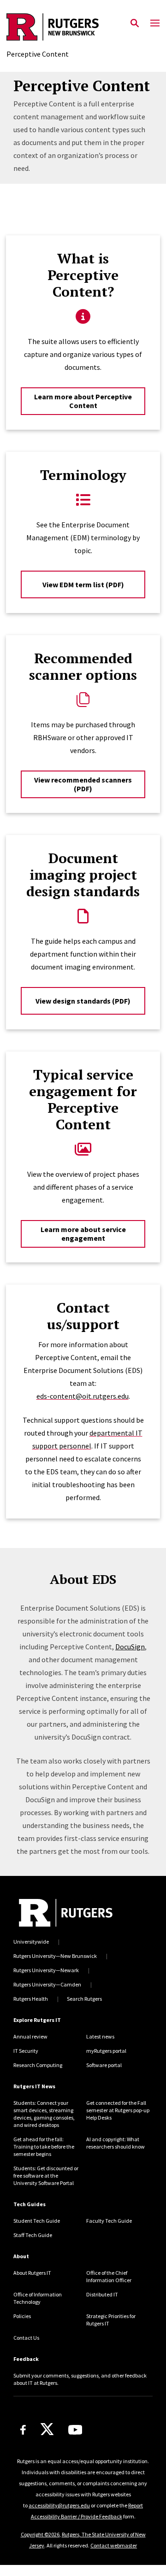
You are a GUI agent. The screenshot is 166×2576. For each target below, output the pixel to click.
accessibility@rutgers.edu (59, 2505)
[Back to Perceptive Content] (53, 28)
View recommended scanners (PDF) (83, 784)
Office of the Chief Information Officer (109, 2276)
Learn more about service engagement (83, 1234)
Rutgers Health (31, 1999)
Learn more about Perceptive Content (83, 401)
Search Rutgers (84, 1999)
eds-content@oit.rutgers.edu (83, 1396)
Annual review (30, 2036)
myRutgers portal (106, 2051)
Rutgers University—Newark (46, 1970)
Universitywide (31, 1942)
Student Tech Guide (37, 2221)
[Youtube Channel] (75, 2430)
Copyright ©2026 (40, 2534)
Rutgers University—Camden (47, 1984)
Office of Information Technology (38, 2298)
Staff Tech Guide (33, 2235)
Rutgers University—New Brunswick (55, 1956)
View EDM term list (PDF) (83, 584)
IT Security (26, 2051)
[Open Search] (135, 23)
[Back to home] (66, 1913)
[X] (47, 2430)
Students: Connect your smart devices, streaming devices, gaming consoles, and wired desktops (44, 2114)
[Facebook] (23, 2430)
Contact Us (26, 2338)
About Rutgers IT (32, 2273)
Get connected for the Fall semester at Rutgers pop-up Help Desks (118, 2110)
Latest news (100, 2036)
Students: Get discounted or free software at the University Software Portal (46, 2176)
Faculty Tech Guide (109, 2221)
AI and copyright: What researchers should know (116, 2143)
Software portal (104, 2065)
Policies (22, 2316)
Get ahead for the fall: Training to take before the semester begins (44, 2147)
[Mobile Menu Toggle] (155, 23)
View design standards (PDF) (83, 1001)
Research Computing (38, 2065)
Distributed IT (102, 2294)
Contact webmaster (114, 2545)
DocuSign (130, 1647)
